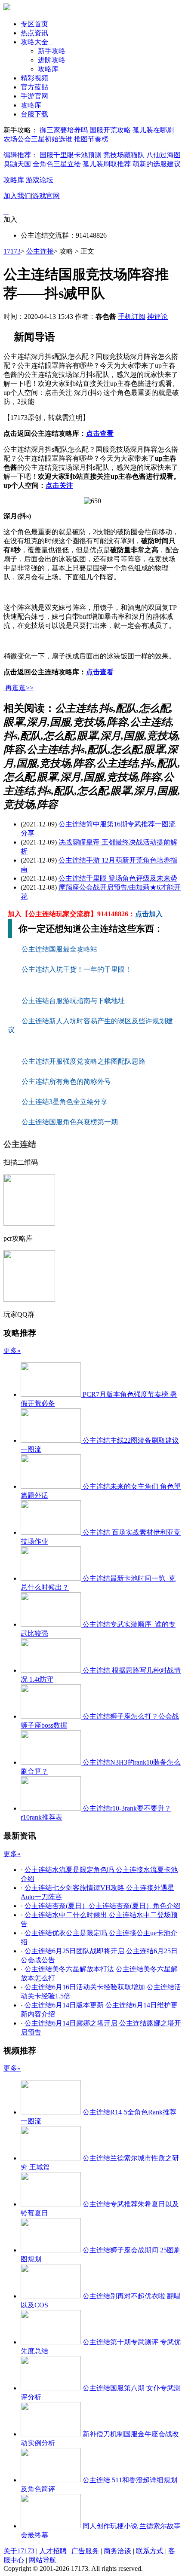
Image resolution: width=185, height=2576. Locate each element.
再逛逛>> (19, 688)
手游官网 (34, 96)
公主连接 (40, 251)
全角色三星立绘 (57, 164)
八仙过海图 (163, 155)
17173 (12, 251)
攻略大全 (37, 42)
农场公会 (17, 139)
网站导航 (43, 2560)
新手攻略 (52, 51)
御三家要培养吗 (64, 130)
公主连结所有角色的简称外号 (67, 1081)
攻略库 (48, 69)
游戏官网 (46, 196)
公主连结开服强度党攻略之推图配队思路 (84, 1061)
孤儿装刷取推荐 (107, 164)
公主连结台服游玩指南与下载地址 (74, 1001)
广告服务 (85, 2551)
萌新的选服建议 (157, 164)
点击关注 (59, 485)
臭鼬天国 (17, 164)
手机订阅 (132, 317)
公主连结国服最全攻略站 (60, 949)
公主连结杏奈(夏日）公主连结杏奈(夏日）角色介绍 (102, 1906)
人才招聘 (53, 2551)
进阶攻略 (52, 60)
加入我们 (17, 196)
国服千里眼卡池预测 (71, 155)
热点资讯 (34, 33)
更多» (12, 1351)
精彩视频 (34, 78)
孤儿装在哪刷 (153, 130)
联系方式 (150, 2551)
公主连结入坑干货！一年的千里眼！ (77, 969)
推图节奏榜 (91, 139)
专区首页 (34, 24)
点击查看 (100, 433)
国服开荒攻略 (110, 130)
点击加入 (149, 914)
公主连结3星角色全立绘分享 (65, 1102)
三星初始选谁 (52, 139)
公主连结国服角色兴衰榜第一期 (70, 1122)
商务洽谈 (117, 2551)
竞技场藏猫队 (124, 155)
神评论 (157, 317)
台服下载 (34, 114)
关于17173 (19, 2551)
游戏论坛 (40, 180)
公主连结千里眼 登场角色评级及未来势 (118, 878)
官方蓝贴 (34, 87)
